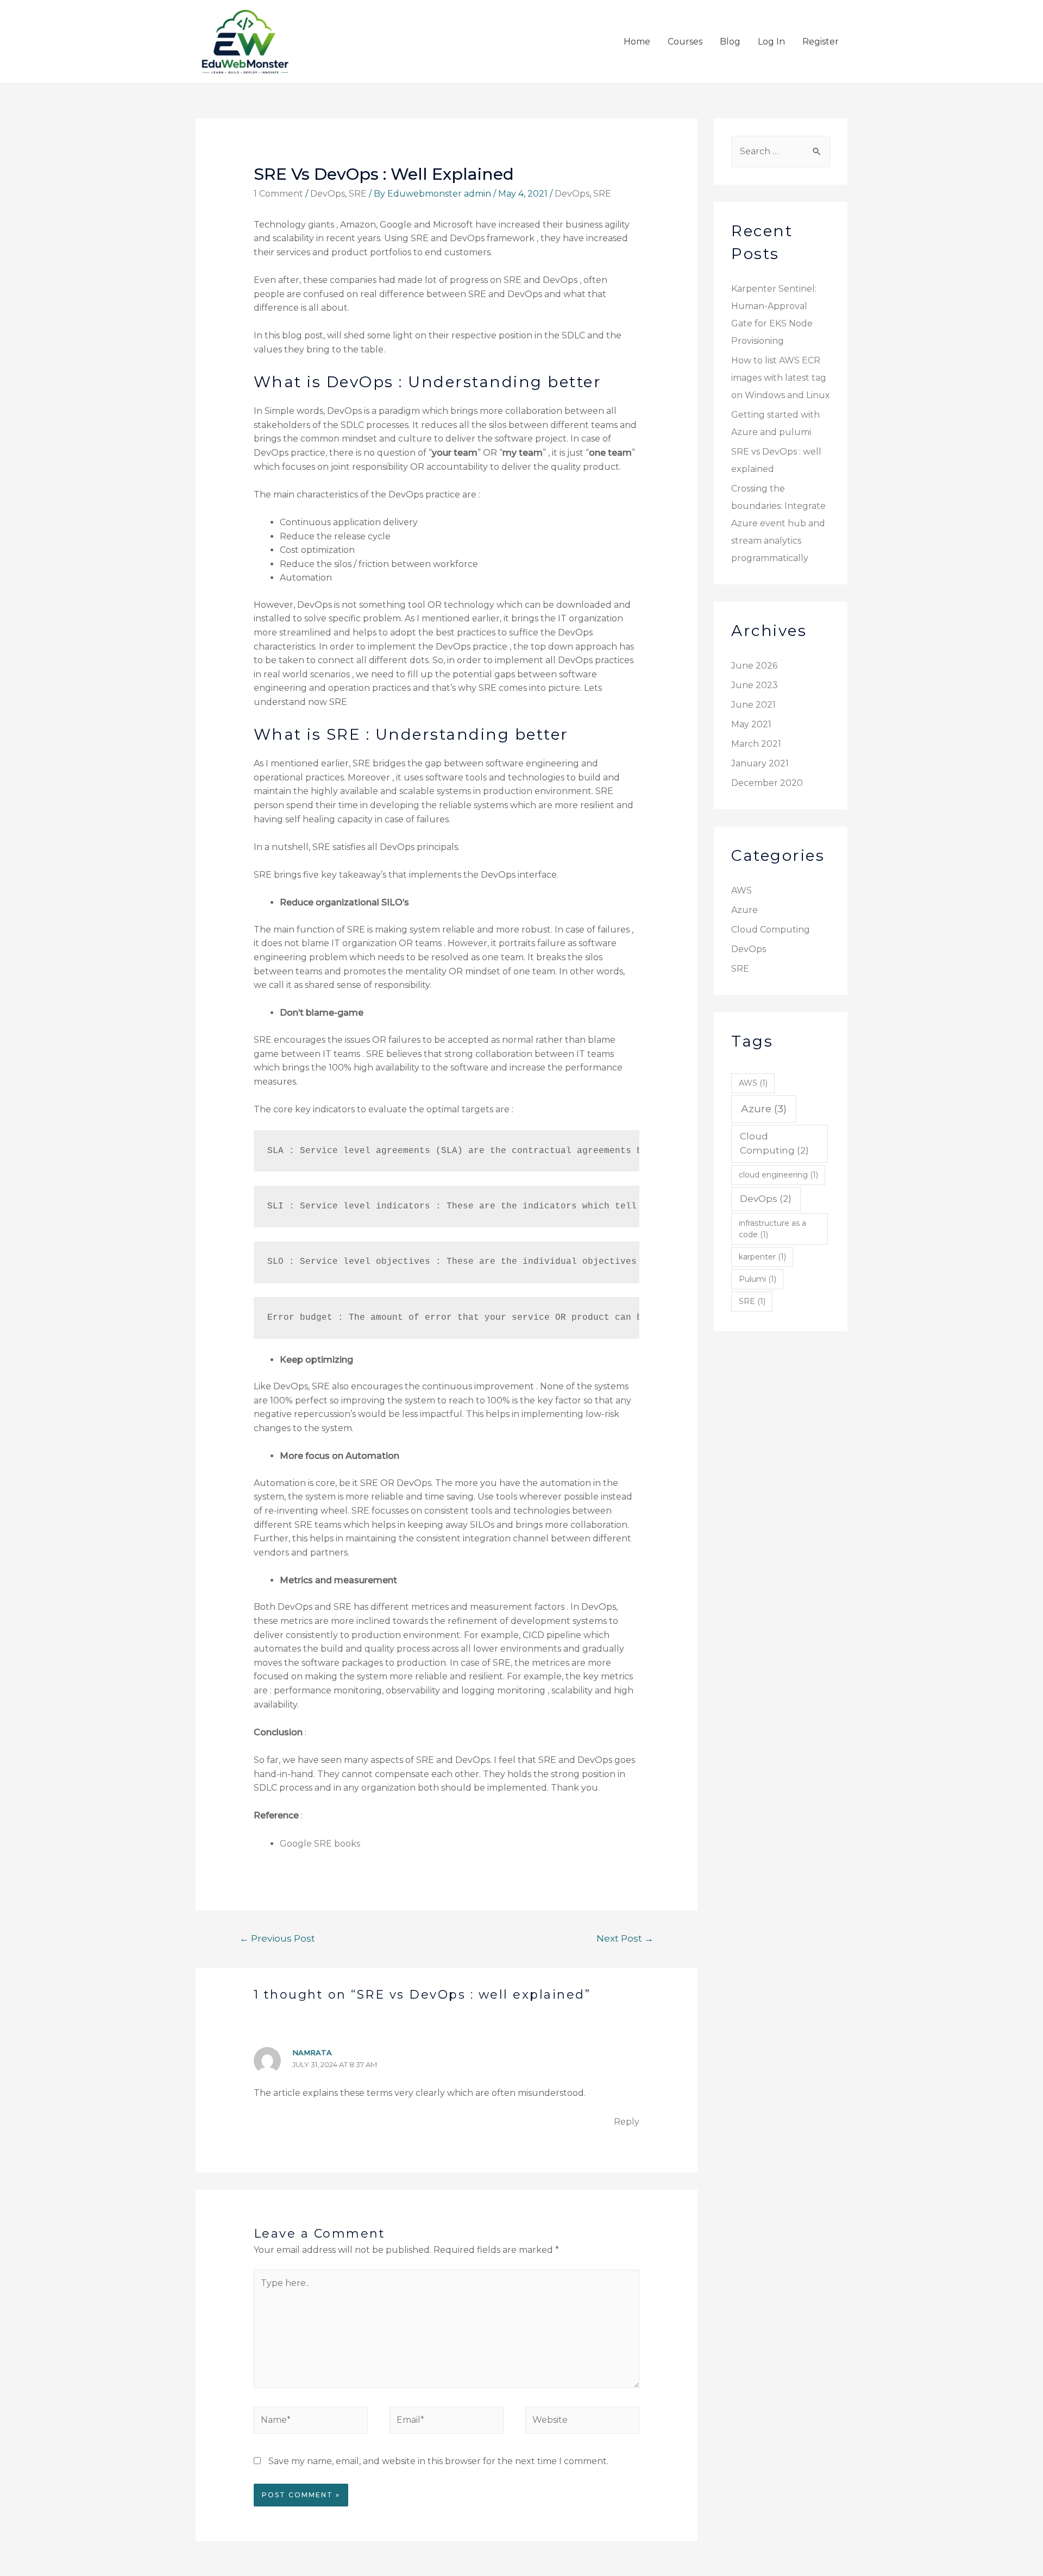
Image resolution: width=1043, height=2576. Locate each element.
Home (637, 42)
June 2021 (753, 705)
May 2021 (751, 724)
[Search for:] (781, 151)
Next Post (625, 1938)
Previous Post (277, 1938)
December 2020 (767, 783)
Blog (730, 42)
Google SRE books (320, 1844)
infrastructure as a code (772, 1229)
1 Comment (278, 194)
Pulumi (758, 1279)
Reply (627, 2122)
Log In (771, 42)
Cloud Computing (771, 930)
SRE (358, 194)
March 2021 (756, 744)
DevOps (328, 194)
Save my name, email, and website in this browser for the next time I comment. (438, 2461)
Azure (744, 910)
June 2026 (754, 666)
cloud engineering (778, 1175)
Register (821, 42)
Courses (685, 42)
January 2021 (760, 763)
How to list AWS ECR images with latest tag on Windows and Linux (781, 378)
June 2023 (755, 685)
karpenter (762, 1257)
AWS (742, 890)
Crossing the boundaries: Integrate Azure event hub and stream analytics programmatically (778, 523)
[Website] (582, 2423)
